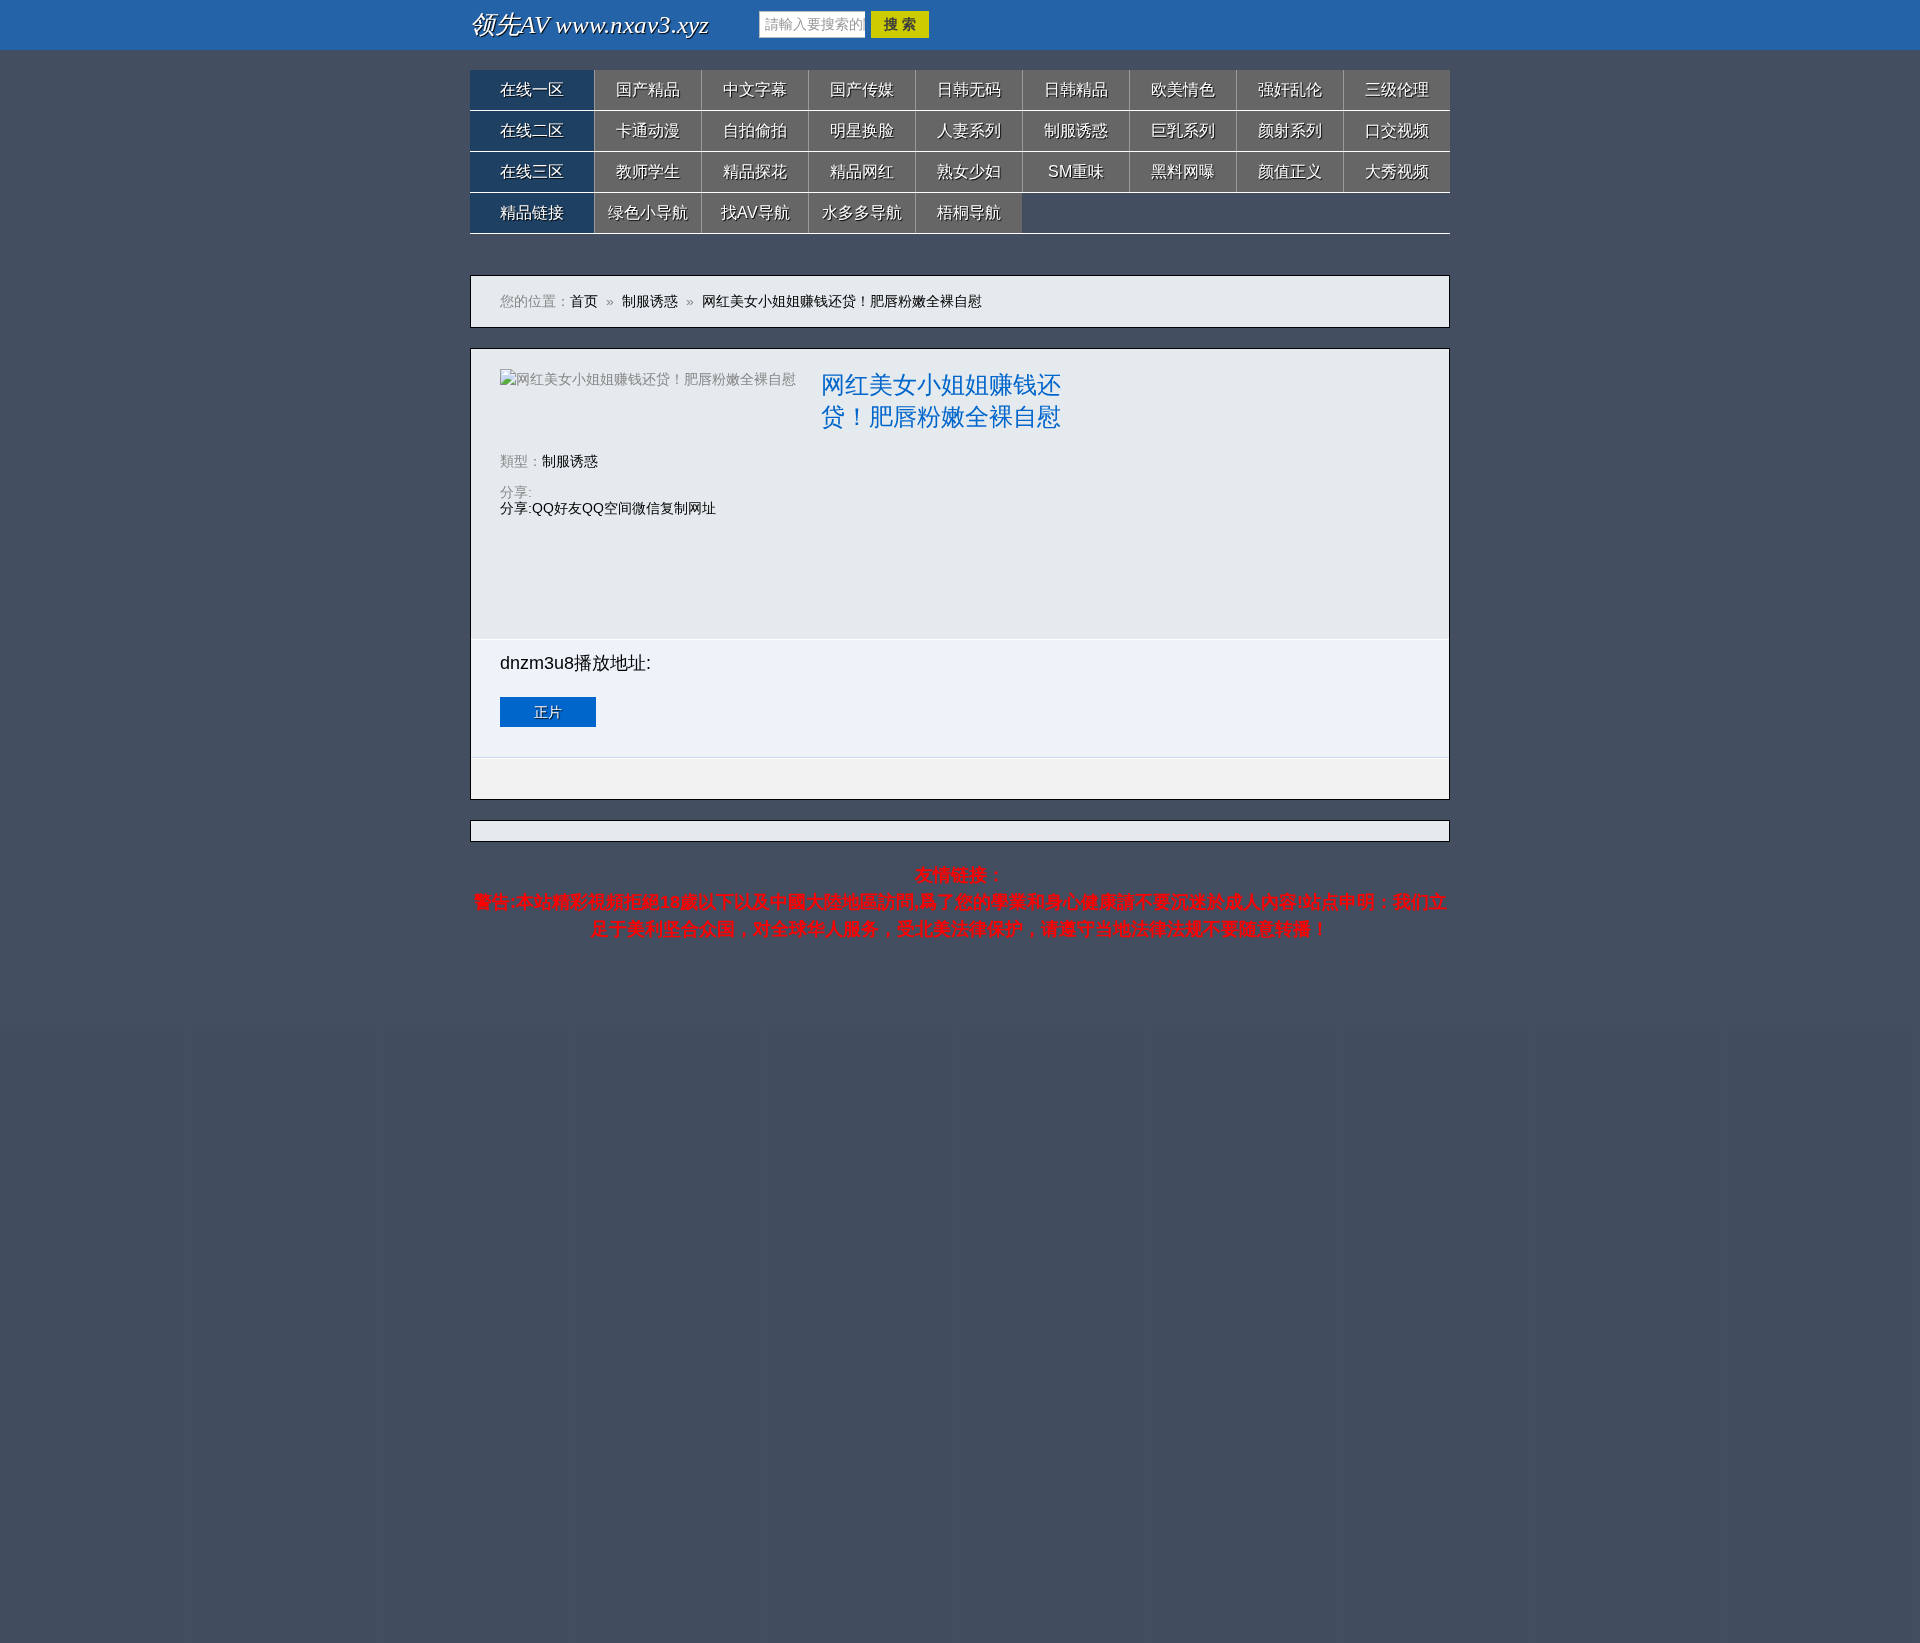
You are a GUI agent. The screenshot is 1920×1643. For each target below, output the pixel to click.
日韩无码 (969, 89)
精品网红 (862, 171)
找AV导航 (755, 212)
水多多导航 (862, 212)
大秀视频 (1397, 171)
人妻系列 (969, 130)
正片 (548, 712)
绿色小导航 (648, 212)
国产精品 (648, 89)
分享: (516, 508)
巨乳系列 (1183, 130)
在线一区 (532, 89)
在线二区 (532, 130)
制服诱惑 (1076, 130)
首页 (584, 301)
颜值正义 (1290, 171)
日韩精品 (1076, 89)
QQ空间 (607, 508)
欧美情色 (1183, 89)
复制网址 (688, 508)
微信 (646, 508)
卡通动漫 (648, 130)
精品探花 (755, 171)
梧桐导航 (969, 212)
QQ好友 (557, 508)
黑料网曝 (1183, 171)
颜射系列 (1290, 130)
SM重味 (1076, 171)
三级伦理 (1397, 89)
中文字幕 (755, 89)
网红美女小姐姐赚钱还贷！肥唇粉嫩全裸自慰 (842, 301)
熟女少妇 (969, 171)
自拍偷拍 (755, 130)
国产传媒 (862, 89)
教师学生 (648, 171)
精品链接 (532, 212)
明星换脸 (862, 130)
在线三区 (532, 171)
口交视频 (1397, 130)
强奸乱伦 (1290, 89)
